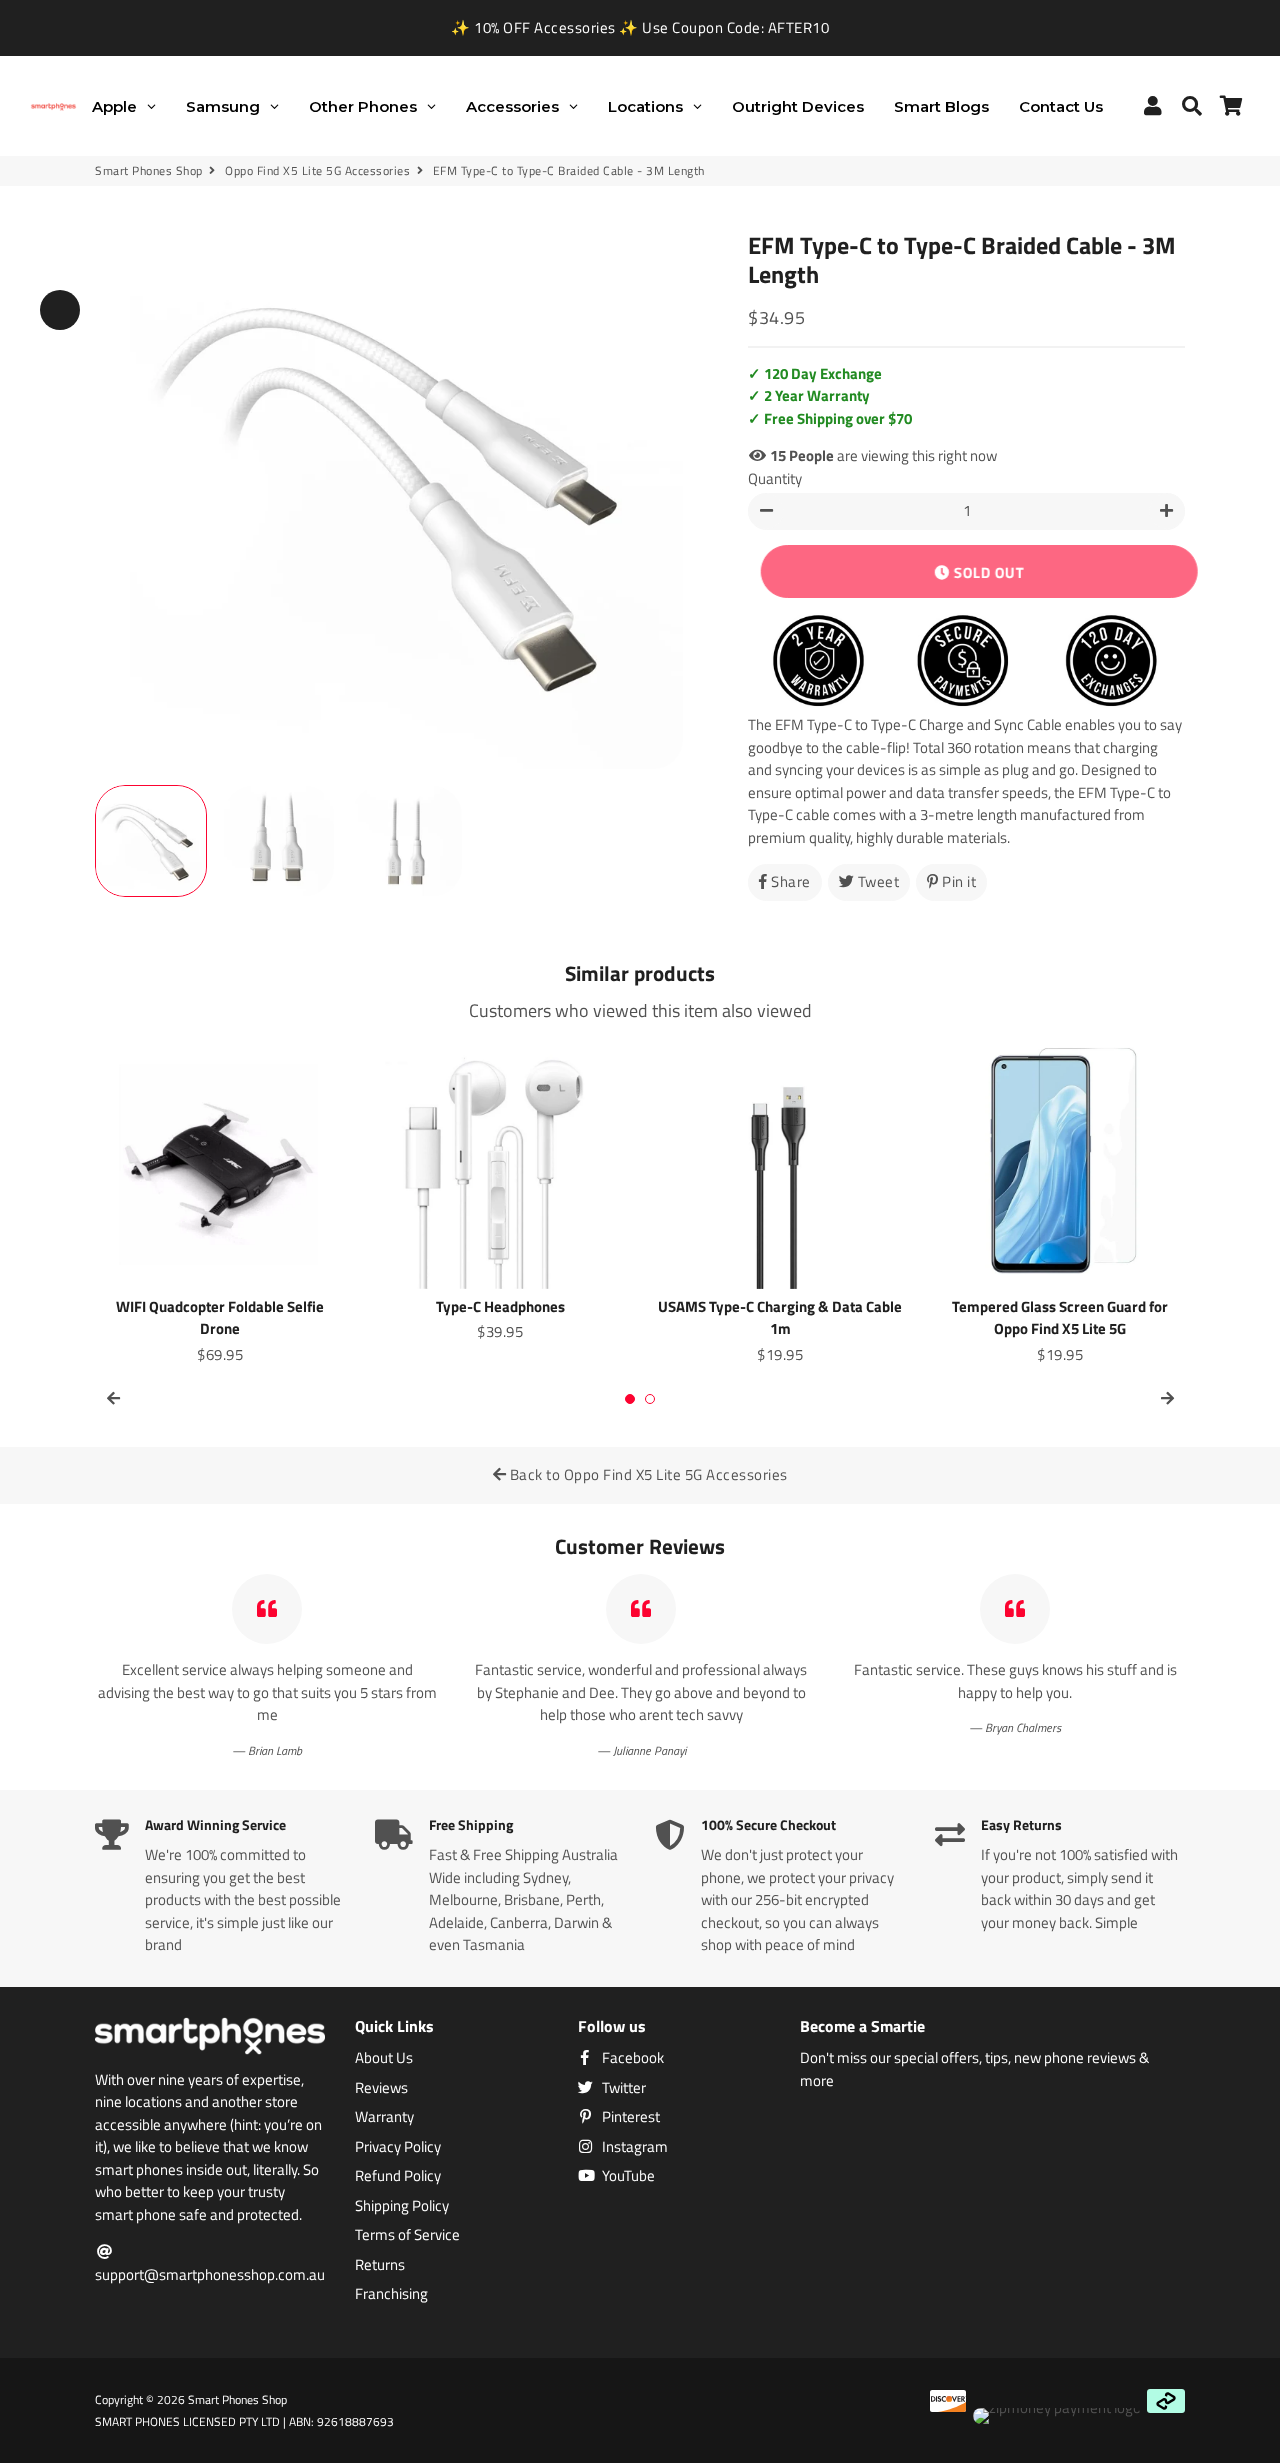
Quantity (775, 479)
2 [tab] (650, 1399)
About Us (384, 2058)
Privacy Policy (398, 2147)
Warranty (384, 2117)
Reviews (381, 2088)
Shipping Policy (402, 2206)
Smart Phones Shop (149, 171)
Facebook (631, 2058)
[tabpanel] (220, 1203)
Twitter (622, 2088)
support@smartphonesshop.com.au (210, 2274)
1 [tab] (630, 1399)
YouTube (627, 2176)
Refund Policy (398, 2176)
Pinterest (629, 2117)
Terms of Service (407, 2235)
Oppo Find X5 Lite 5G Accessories (317, 171)
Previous (60, 310)
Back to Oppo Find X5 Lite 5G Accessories (647, 1474)
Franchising (391, 2294)
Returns (380, 2265)
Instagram (633, 2147)
